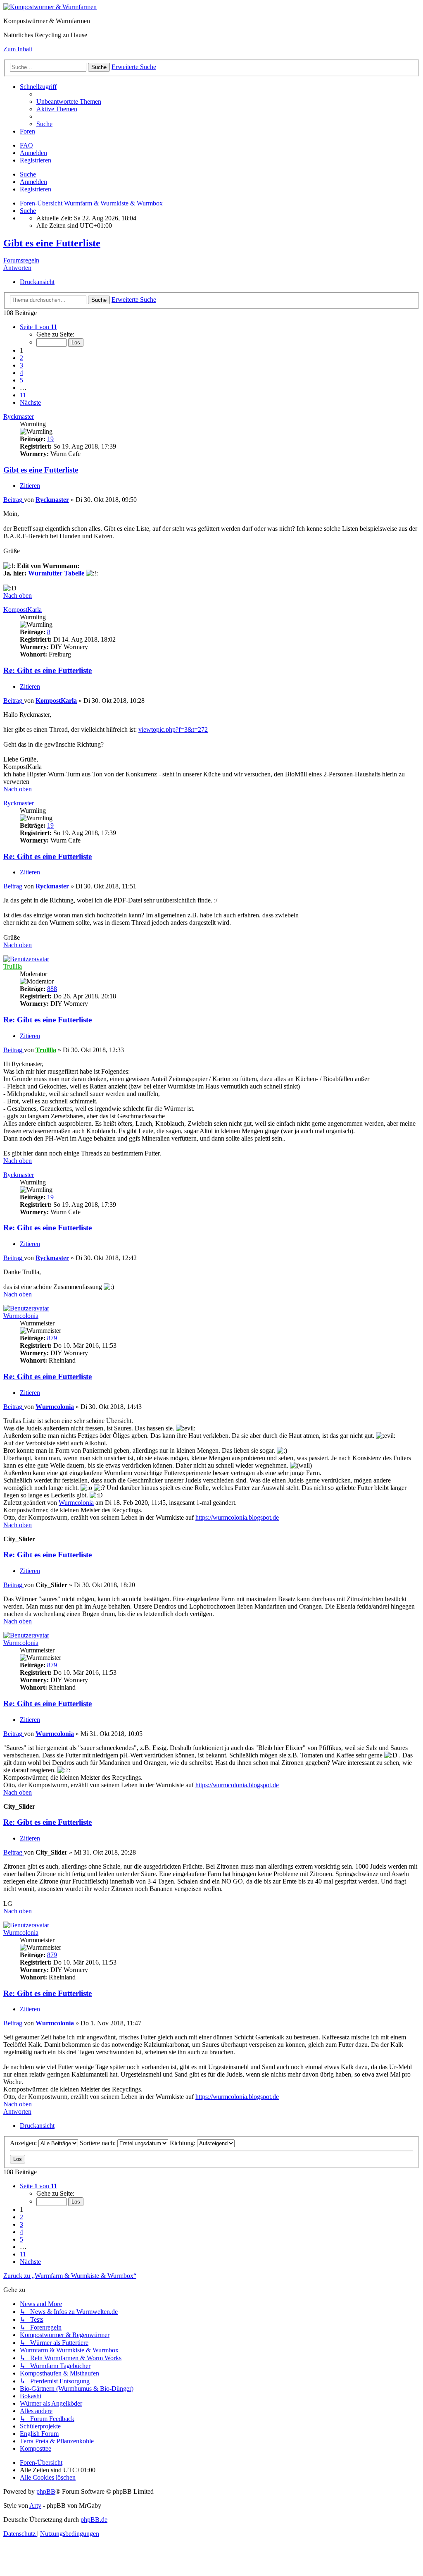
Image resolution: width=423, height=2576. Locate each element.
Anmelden (33, 182)
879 (52, 1338)
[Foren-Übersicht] (50, 7)
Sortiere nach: (99, 2143)
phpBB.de (94, 2520)
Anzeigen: (24, 2143)
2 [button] (21, 358)
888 (52, 989)
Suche (28, 174)
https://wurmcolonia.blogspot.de (237, 1517)
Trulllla (13, 966)
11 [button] (23, 395)
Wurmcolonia (21, 1316)
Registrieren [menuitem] (36, 160)
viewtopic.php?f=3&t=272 (173, 729)
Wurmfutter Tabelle (56, 573)
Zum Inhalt (18, 49)
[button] (38, 327)
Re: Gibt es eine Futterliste (48, 670)
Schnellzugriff (38, 87)
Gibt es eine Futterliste (52, 243)
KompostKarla (23, 610)
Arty (35, 2506)
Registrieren (36, 189)
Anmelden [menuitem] (33, 153)
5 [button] (21, 380)
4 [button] (21, 373)
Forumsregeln (21, 260)
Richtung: (183, 2143)
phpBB (46, 2491)
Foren (27, 131)
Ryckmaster (19, 417)
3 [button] (21, 365)
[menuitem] (69, 101)
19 (50, 439)
